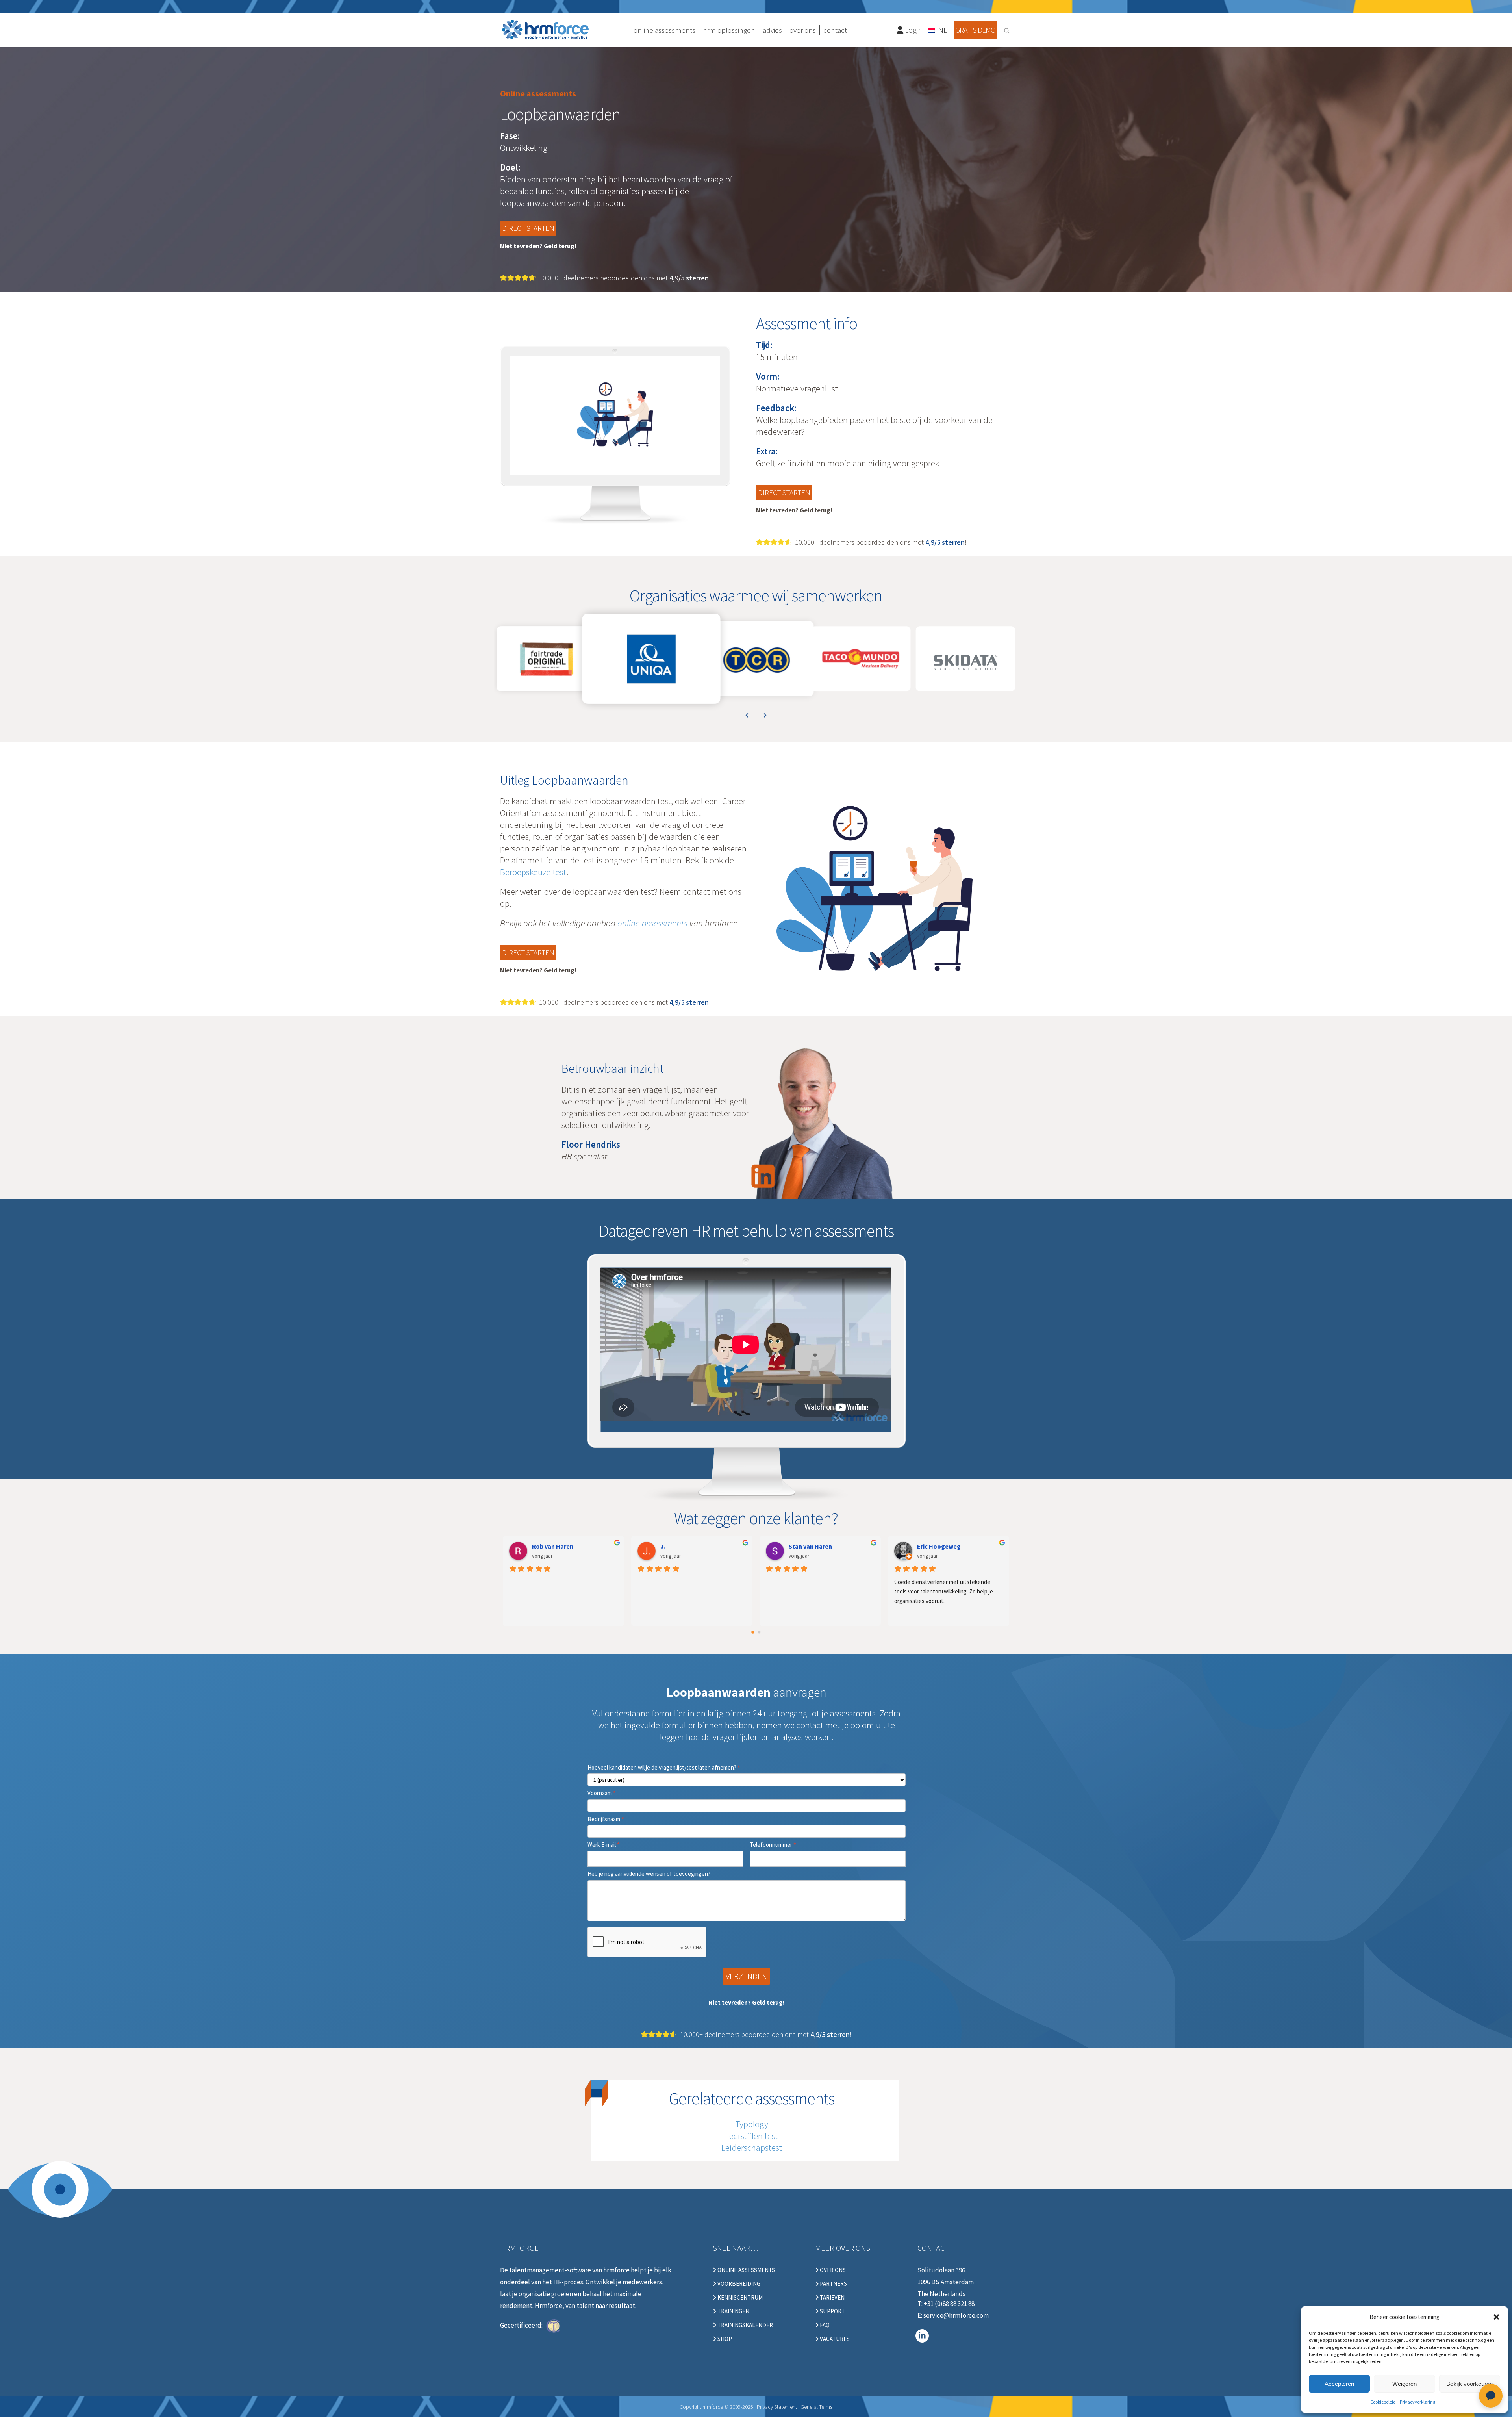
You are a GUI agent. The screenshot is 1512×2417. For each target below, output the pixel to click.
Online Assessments (746, 2270)
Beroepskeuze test (533, 872)
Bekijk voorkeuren (1469, 2384)
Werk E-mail (604, 1845)
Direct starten (528, 228)
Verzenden (746, 1976)
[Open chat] (1491, 2396)
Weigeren (1405, 2384)
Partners (833, 2284)
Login (913, 30)
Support (832, 2311)
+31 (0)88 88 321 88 (949, 2304)
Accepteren (1339, 2384)
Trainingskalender (745, 2325)
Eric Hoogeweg (939, 1546)
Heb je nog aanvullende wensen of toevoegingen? (649, 1874)
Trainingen (733, 2311)
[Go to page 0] (753, 1632)
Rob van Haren (553, 1546)
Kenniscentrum (739, 2298)
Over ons (832, 2270)
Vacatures (834, 2339)
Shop (724, 2339)
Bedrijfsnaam (606, 1819)
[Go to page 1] (759, 1632)
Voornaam (602, 1793)
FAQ (824, 2325)
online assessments (652, 923)
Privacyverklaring (1417, 2402)
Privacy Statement (777, 2407)
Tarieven (832, 2298)
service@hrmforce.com (956, 2315)
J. (663, 1546)
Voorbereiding (738, 2284)
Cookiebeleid (1383, 2402)
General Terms (816, 2407)
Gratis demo (975, 30)
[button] (1496, 2317)
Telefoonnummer (773, 1845)
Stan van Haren (810, 1546)
